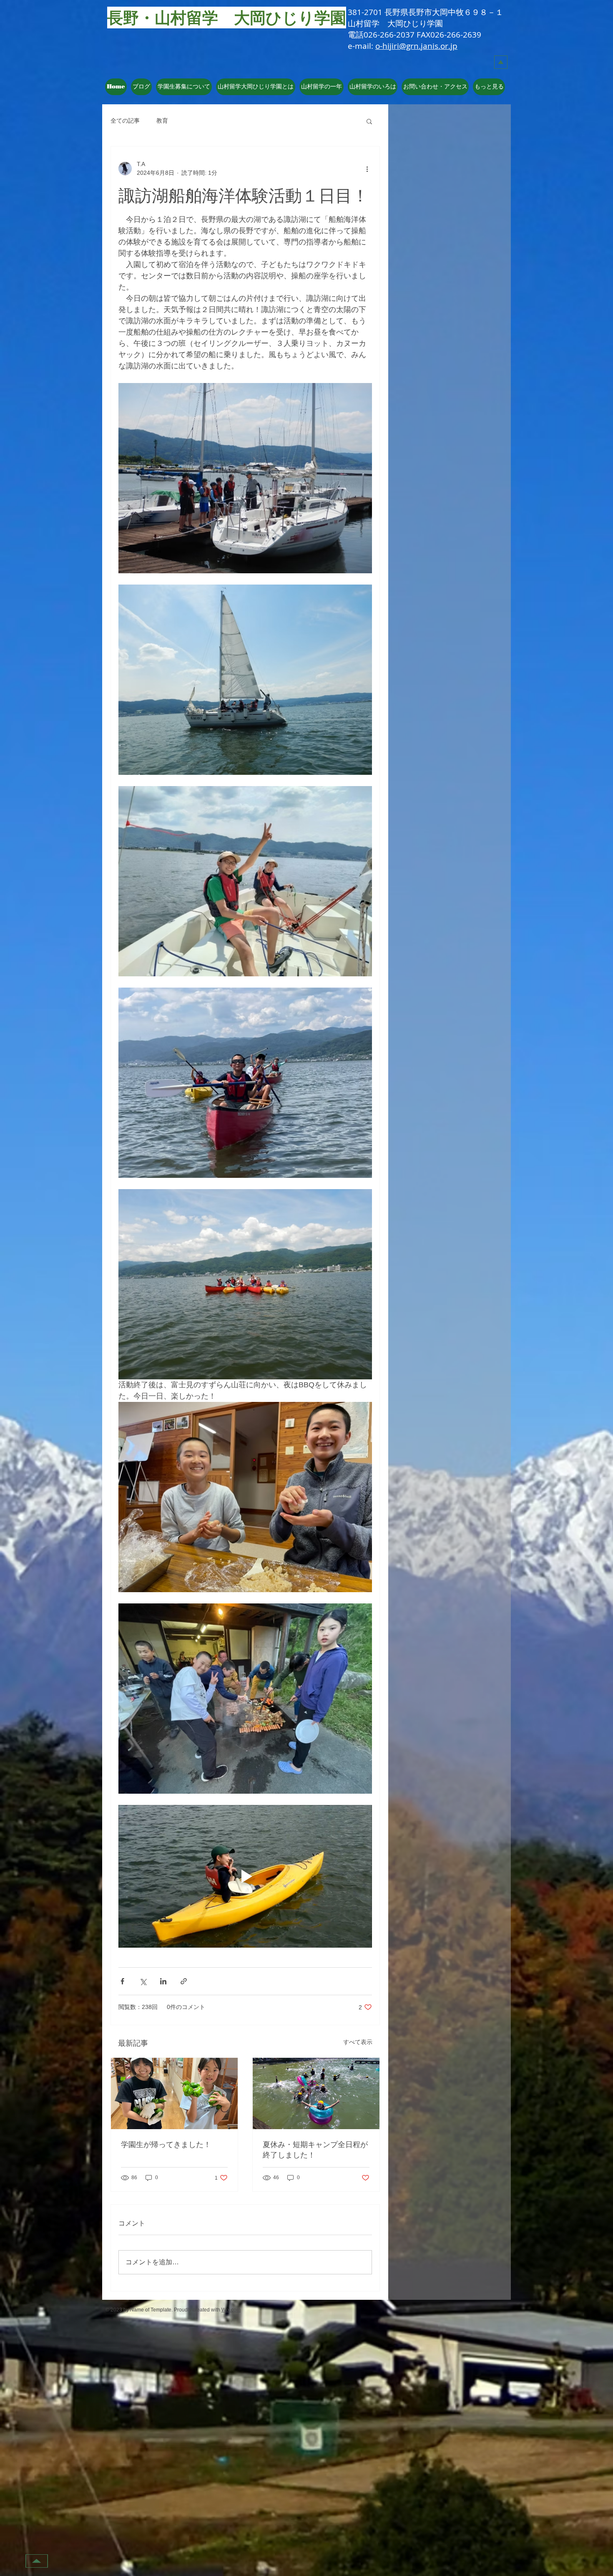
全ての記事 (125, 121)
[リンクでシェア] (184, 1981)
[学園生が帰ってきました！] (174, 2093)
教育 (162, 121)
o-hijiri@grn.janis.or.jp (416, 46)
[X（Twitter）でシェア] (143, 1981)
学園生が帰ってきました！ (166, 2144)
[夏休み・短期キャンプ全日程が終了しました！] (316, 2093)
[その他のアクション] (367, 169)
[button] (256, 87)
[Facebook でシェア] (122, 1981)
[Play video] (245, 1876)
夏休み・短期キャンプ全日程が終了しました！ (315, 2149)
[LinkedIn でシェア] (163, 1981)
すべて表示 (358, 2042)
